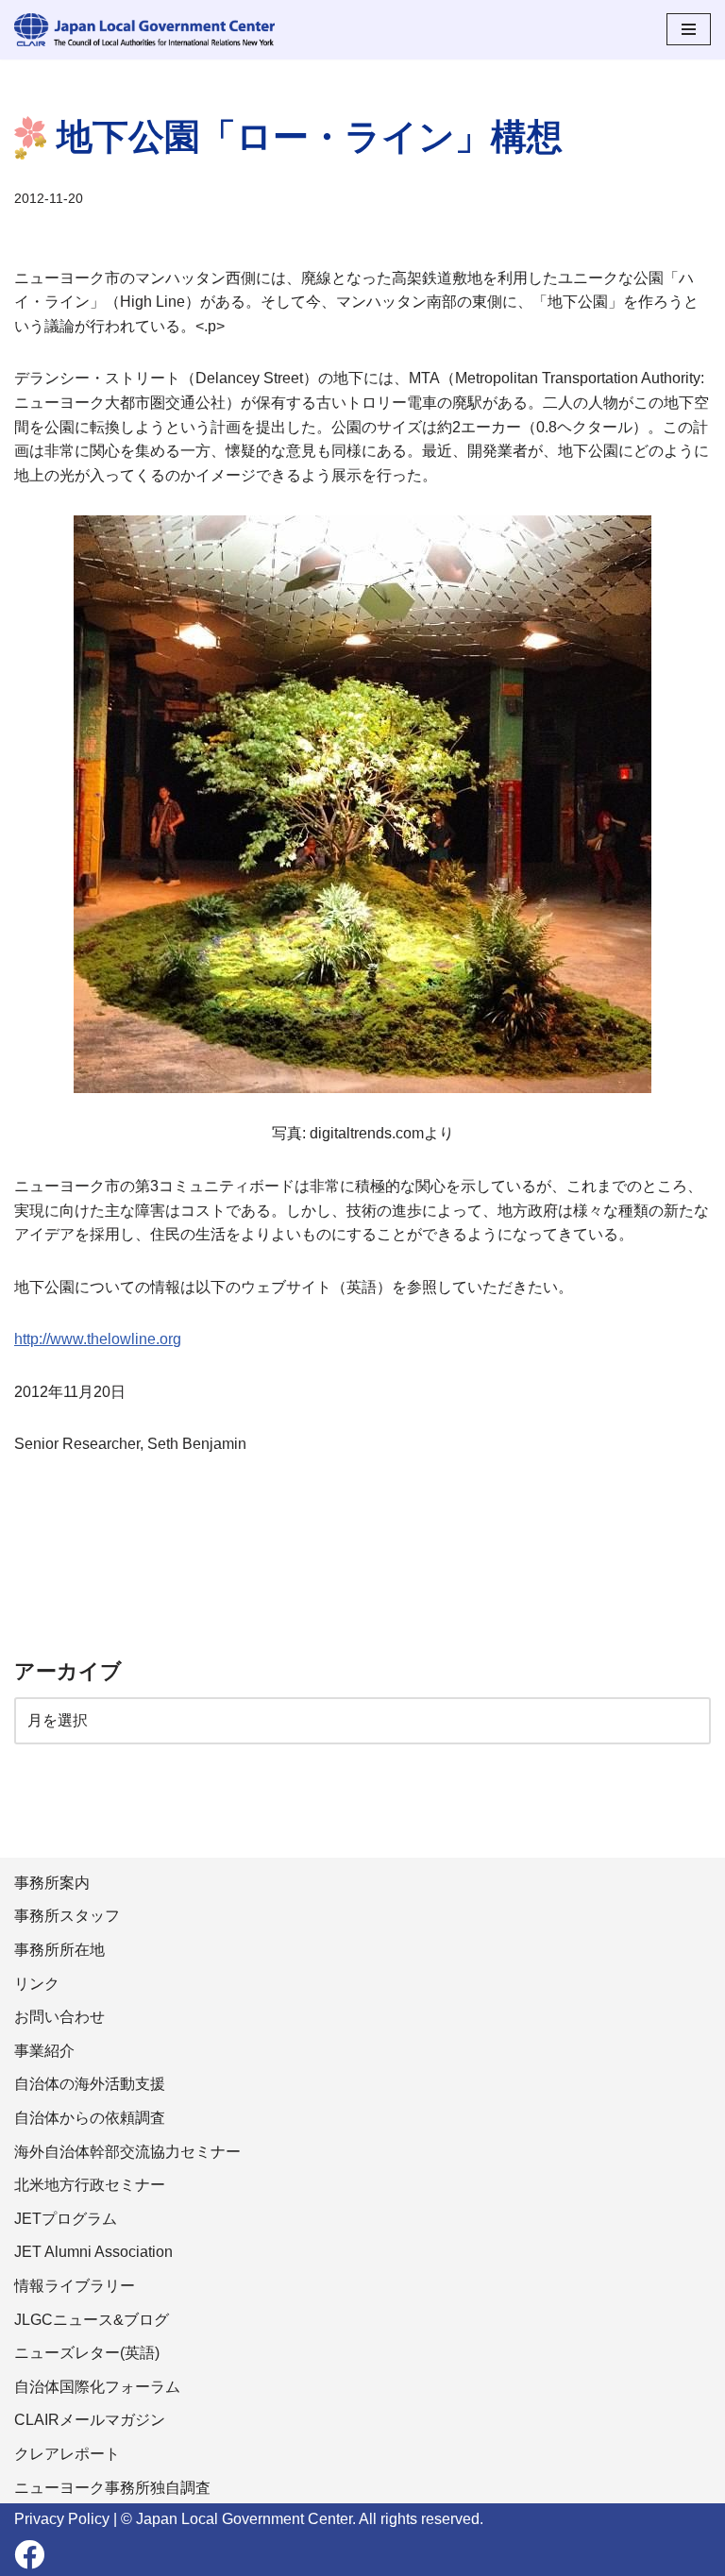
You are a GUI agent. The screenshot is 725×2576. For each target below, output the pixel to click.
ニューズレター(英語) (87, 2353)
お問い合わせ (59, 2017)
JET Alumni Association (93, 2252)
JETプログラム (66, 2219)
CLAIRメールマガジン (90, 2420)
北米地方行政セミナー (90, 2185)
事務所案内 (52, 1883)
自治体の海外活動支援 (90, 2084)
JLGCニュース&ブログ (92, 2320)
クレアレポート (67, 2454)
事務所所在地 (59, 1950)
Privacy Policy (62, 2519)
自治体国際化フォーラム (97, 2387)
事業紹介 (44, 2051)
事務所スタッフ (67, 1916)
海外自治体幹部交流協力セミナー (127, 2152)
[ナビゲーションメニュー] (689, 29)
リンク (37, 1984)
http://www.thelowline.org (98, 1339)
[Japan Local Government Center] (144, 30)
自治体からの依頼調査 (90, 2118)
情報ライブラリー (75, 2286)
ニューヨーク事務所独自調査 (112, 2488)
